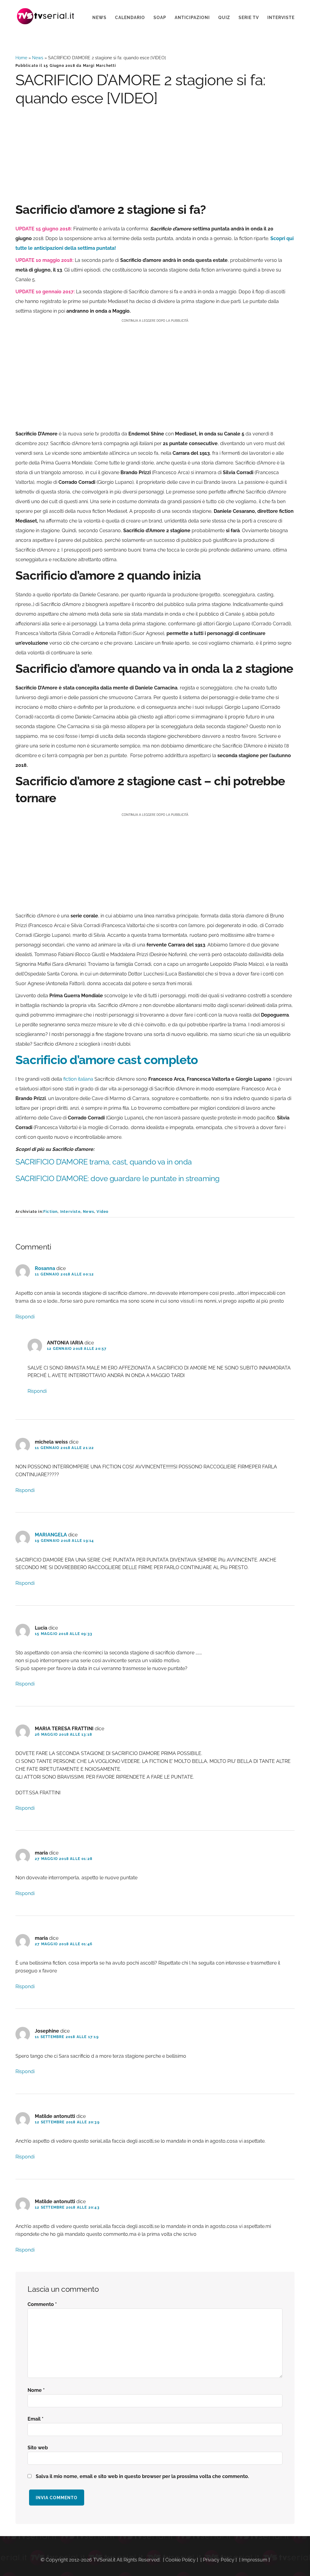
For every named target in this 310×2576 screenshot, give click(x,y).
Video (102, 1212)
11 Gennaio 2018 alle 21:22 (64, 1448)
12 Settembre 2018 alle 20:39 (67, 2122)
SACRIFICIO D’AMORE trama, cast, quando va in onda (104, 1162)
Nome (36, 2390)
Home (21, 58)
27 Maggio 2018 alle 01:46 (64, 1944)
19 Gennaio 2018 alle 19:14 (64, 1541)
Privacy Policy (219, 2560)
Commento (42, 2304)
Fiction (50, 1212)
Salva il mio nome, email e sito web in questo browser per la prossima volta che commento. (142, 2476)
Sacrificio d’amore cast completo (107, 1060)
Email (36, 2419)
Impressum (254, 2560)
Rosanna (45, 1268)
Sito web (38, 2448)
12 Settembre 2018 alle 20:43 (67, 2207)
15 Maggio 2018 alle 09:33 (64, 1634)
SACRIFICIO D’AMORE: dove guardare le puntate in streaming (118, 1178)
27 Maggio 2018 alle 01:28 (64, 1859)
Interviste (70, 1212)
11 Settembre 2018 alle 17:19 (67, 2037)
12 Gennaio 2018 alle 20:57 (77, 1349)
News (38, 58)
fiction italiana (78, 1079)
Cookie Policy (180, 2560)
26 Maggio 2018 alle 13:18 (63, 1734)
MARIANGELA (51, 1535)
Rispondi (25, 1317)
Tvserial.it (46, 16)
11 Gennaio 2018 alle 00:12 (64, 1274)
